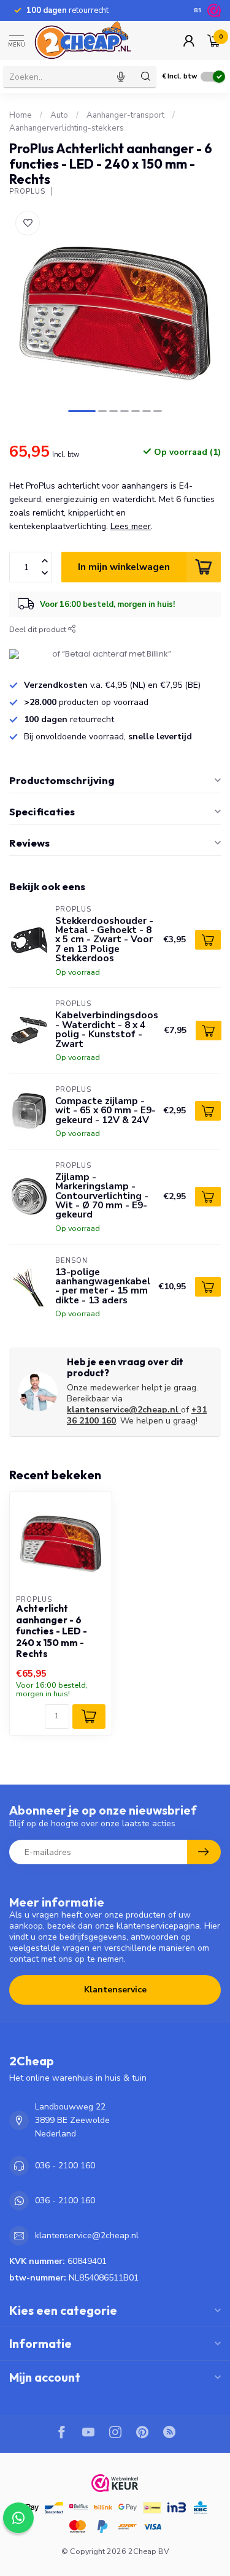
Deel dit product (39, 629)
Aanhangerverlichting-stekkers (67, 128)
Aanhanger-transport (125, 115)
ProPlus (27, 192)
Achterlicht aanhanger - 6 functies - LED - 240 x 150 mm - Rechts (52, 1631)
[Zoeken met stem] (121, 77)
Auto (59, 115)
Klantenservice (115, 1990)
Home (21, 115)
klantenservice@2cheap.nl (123, 1410)
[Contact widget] (18, 2518)
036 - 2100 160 (65, 2166)
